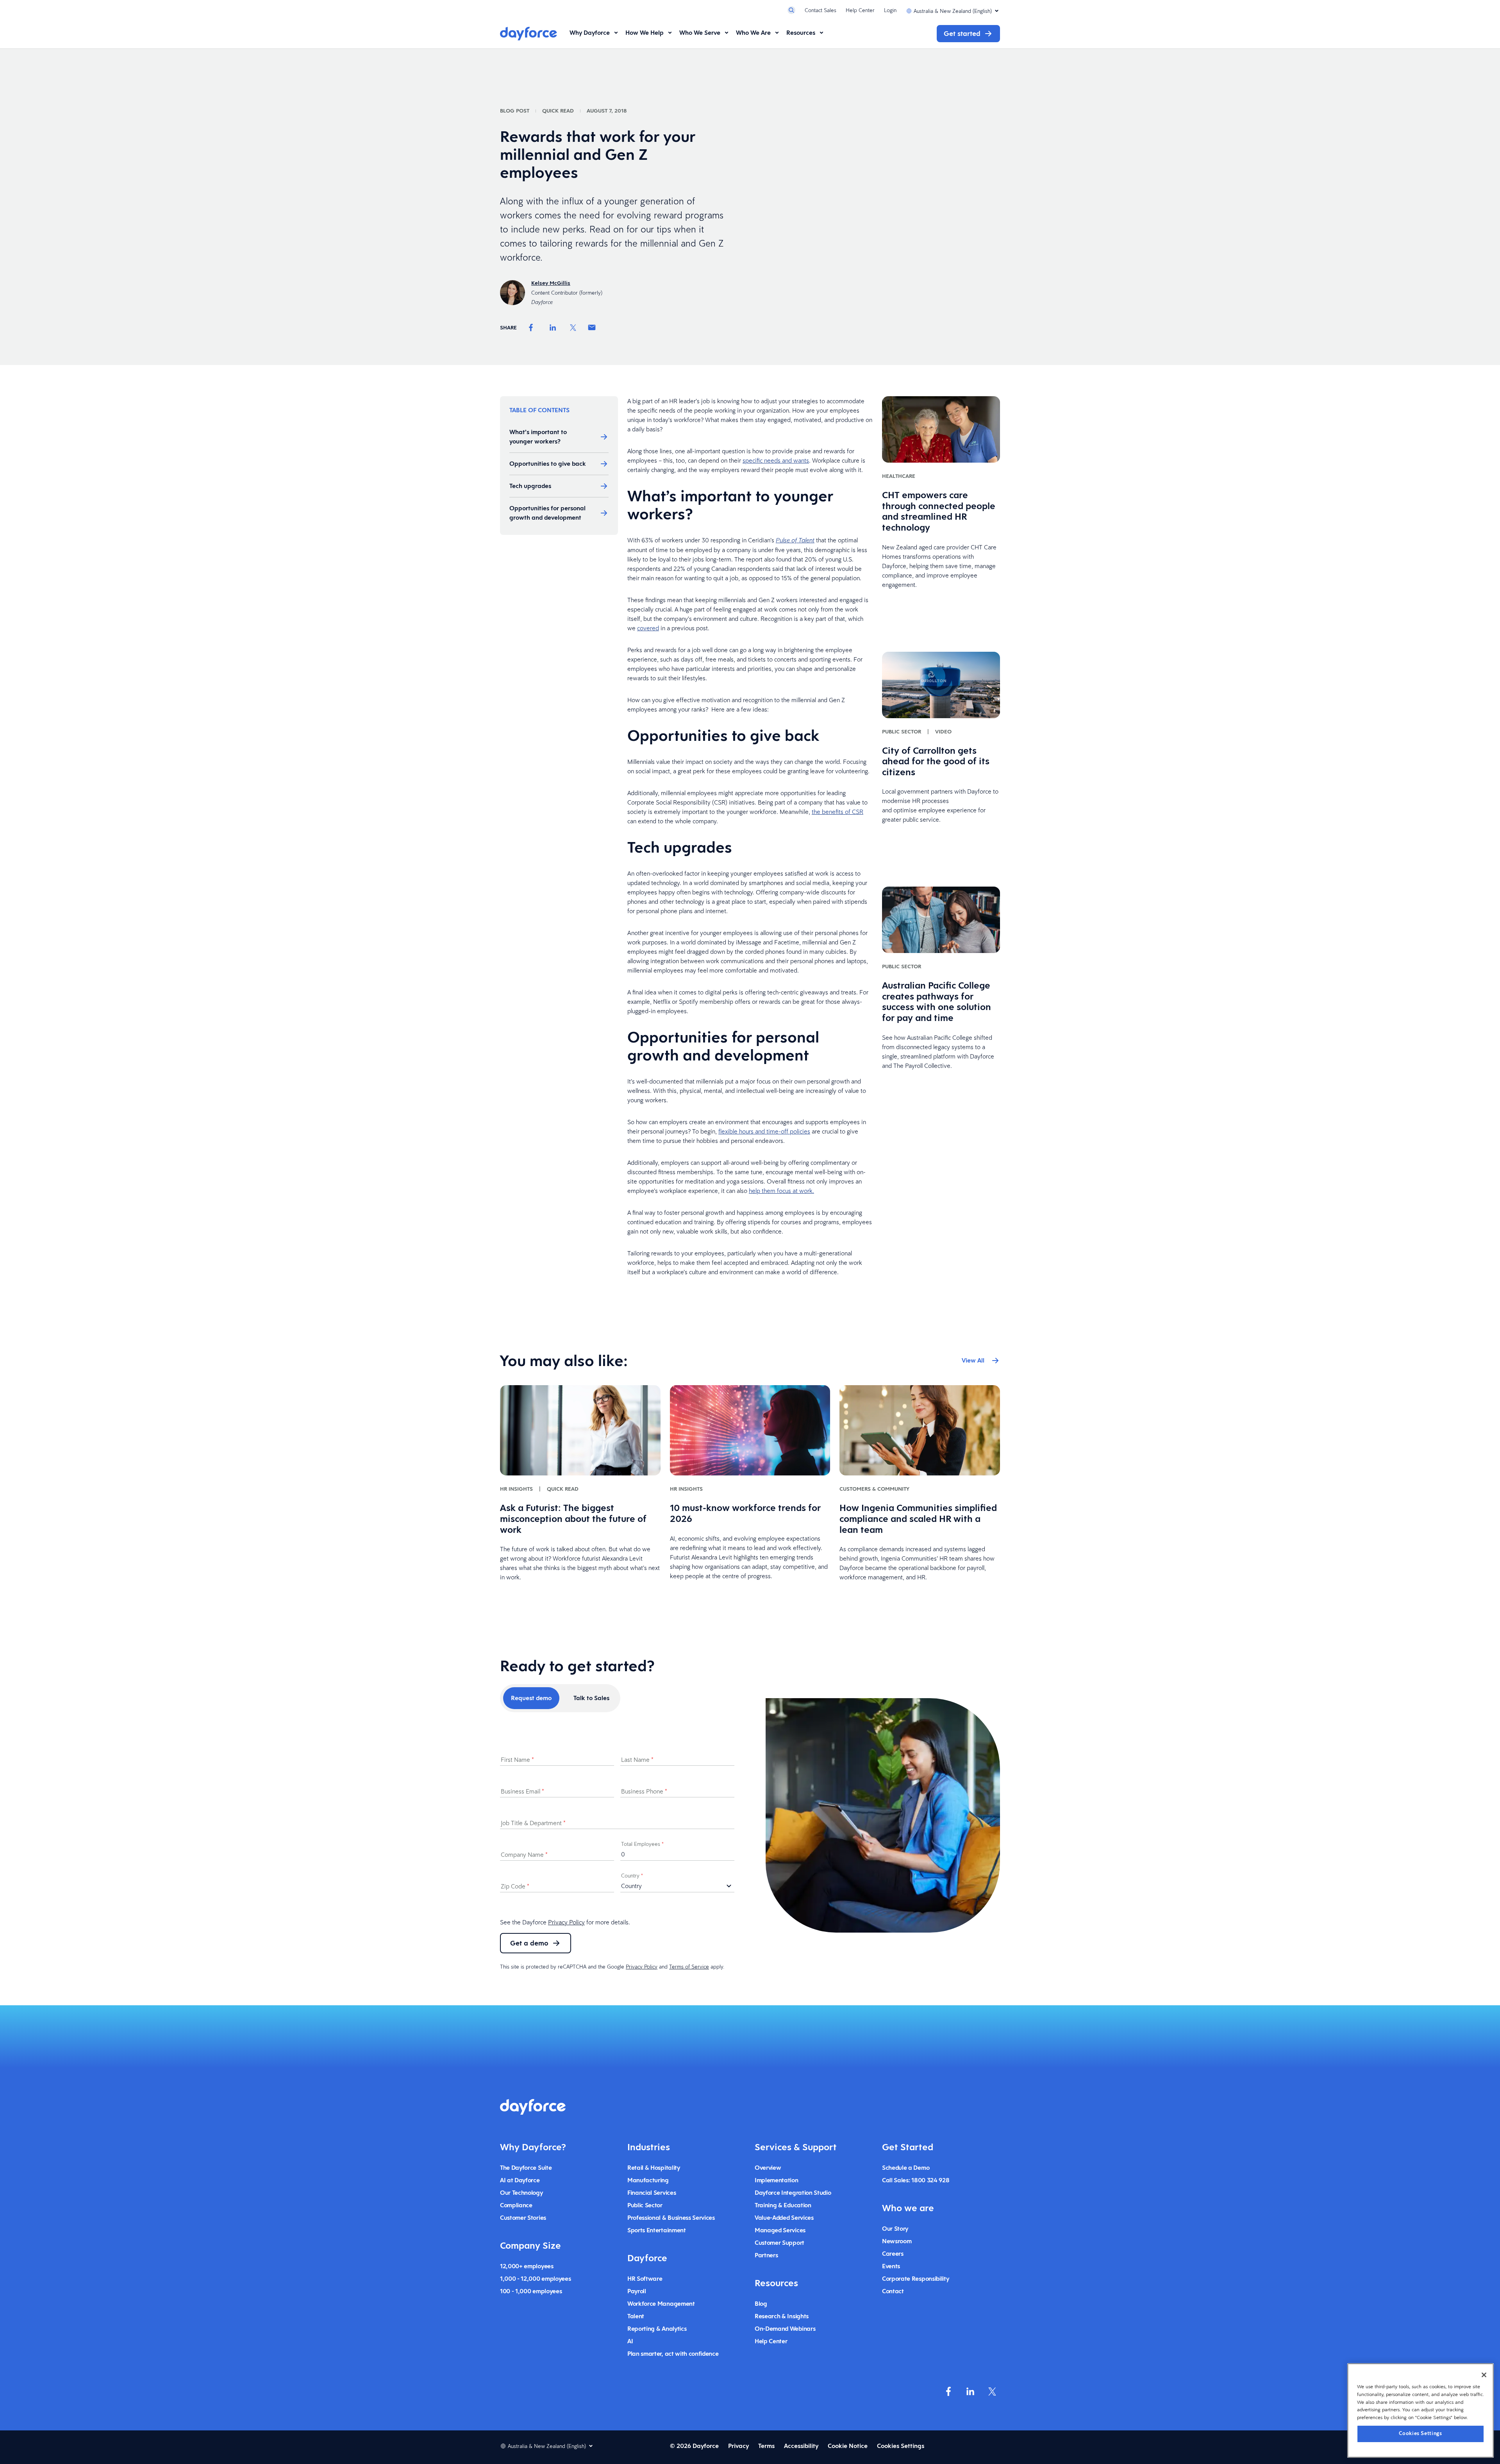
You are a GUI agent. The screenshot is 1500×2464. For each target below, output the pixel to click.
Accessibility (801, 2446)
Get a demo (529, 1943)
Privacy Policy (566, 1922)
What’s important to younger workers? (538, 437)
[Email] (592, 327)
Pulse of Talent (795, 540)
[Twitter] (573, 327)
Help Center (860, 10)
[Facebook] (531, 327)
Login (890, 10)
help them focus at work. (781, 1191)
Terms (766, 2446)
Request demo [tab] (531, 1698)
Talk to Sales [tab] (591, 1698)
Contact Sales (821, 10)
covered (648, 628)
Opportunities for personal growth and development (547, 513)
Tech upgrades (530, 486)
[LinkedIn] (553, 327)
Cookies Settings (1421, 2433)
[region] (1421, 2410)
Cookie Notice (848, 2446)
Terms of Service (689, 1967)
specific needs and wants (776, 460)
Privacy (738, 2446)
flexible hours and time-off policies (764, 1131)
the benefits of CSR (837, 812)
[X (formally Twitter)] (992, 2391)
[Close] (1484, 2375)
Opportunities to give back (548, 464)
